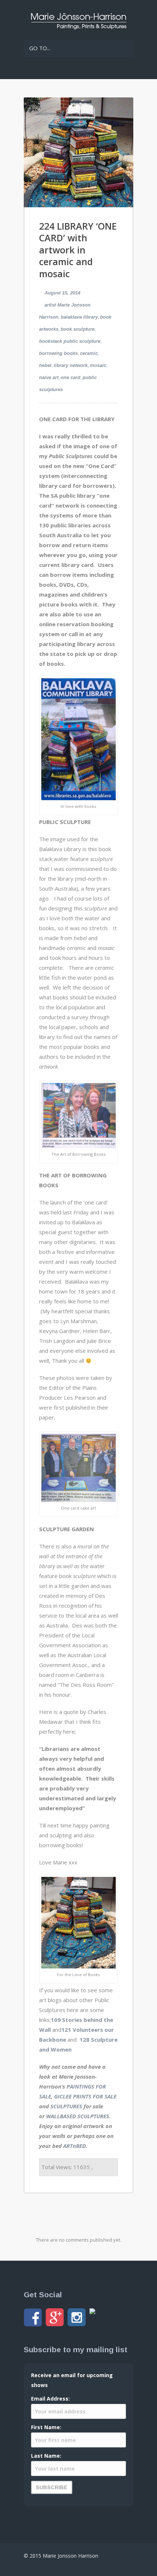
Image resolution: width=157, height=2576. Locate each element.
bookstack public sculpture (70, 341)
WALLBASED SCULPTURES (78, 2116)
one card (70, 377)
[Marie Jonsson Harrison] (78, 27)
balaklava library (79, 317)
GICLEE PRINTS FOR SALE (85, 2096)
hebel (45, 365)
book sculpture (78, 329)
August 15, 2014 (62, 293)
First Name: (46, 2427)
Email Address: (50, 2399)
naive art (49, 377)
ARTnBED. (75, 2146)
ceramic (89, 353)
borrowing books (58, 353)
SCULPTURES (66, 2106)
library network (71, 365)
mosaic (98, 365)
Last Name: (46, 2456)
